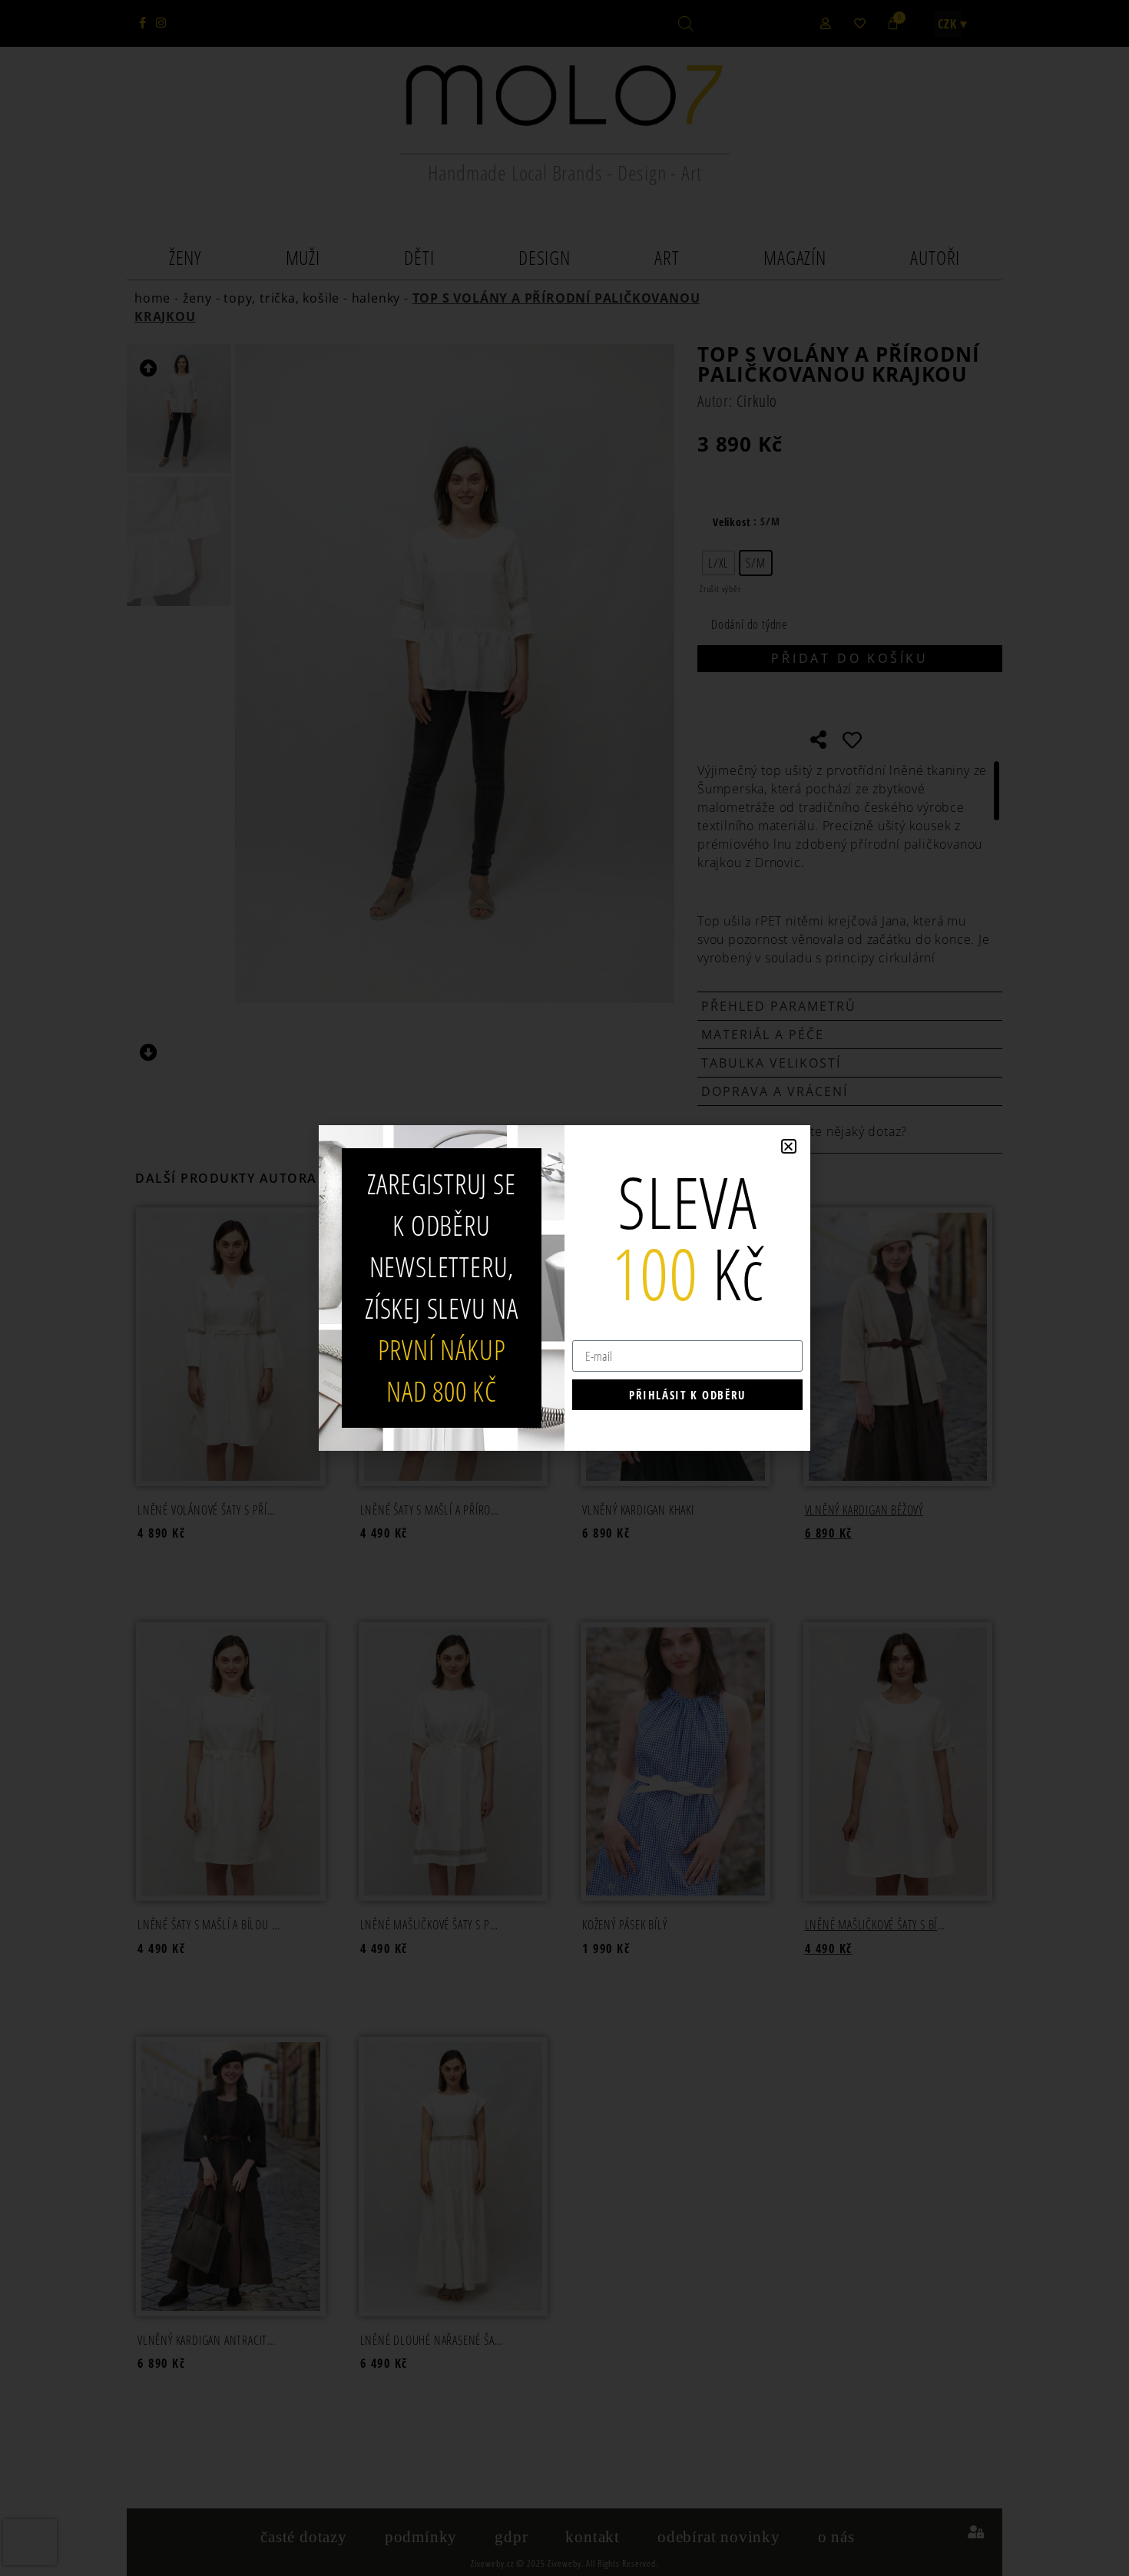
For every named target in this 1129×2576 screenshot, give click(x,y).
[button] (789, 1146)
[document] (564, 1288)
